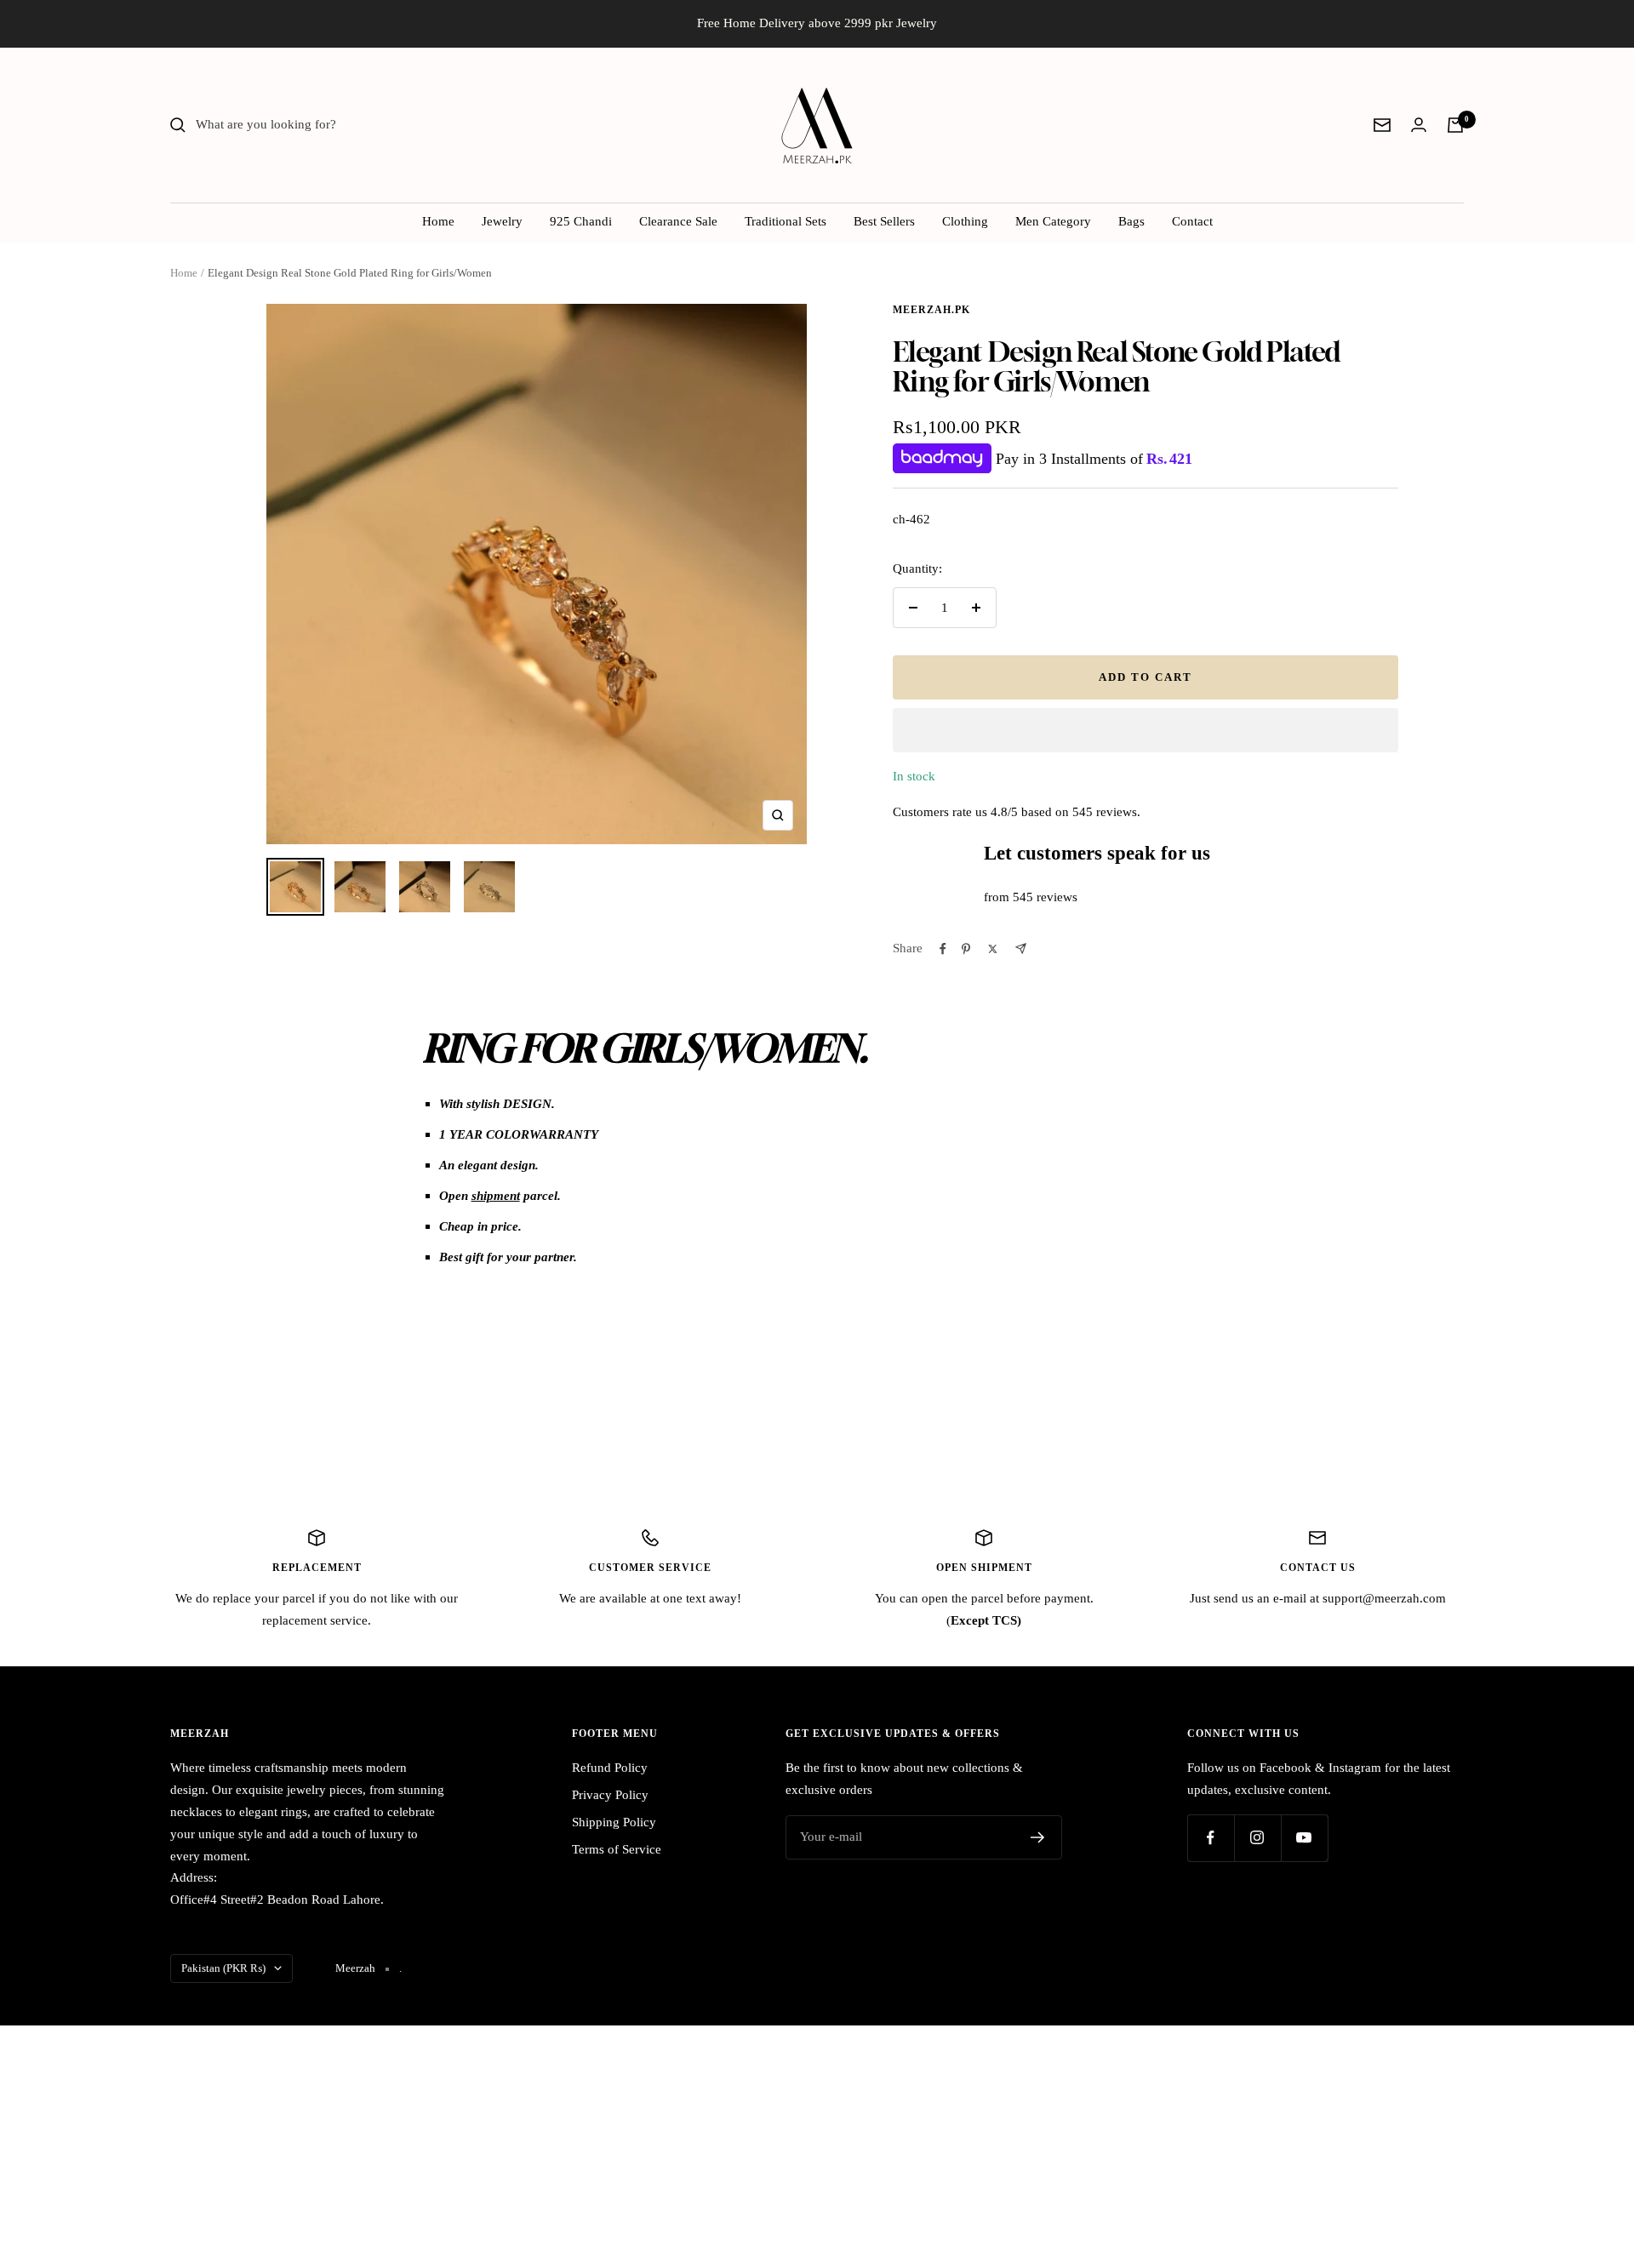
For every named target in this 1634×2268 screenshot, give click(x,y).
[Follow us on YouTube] (1304, 1838)
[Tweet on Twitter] (993, 949)
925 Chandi (581, 221)
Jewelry (502, 221)
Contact (1192, 221)
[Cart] (1455, 125)
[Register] (1038, 1837)
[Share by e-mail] (1021, 948)
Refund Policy (610, 1768)
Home (438, 221)
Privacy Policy (610, 1795)
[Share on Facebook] (943, 949)
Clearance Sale (678, 221)
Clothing (965, 221)
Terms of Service (617, 1849)
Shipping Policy (614, 1822)
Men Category (1053, 221)
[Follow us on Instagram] (1257, 1838)
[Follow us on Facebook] (1211, 1838)
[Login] (1419, 125)
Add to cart (1146, 677)
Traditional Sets (786, 221)
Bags (1131, 221)
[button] (1146, 730)
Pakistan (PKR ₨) (223, 1968)
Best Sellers (884, 221)
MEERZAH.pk (931, 310)
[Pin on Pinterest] (966, 949)
